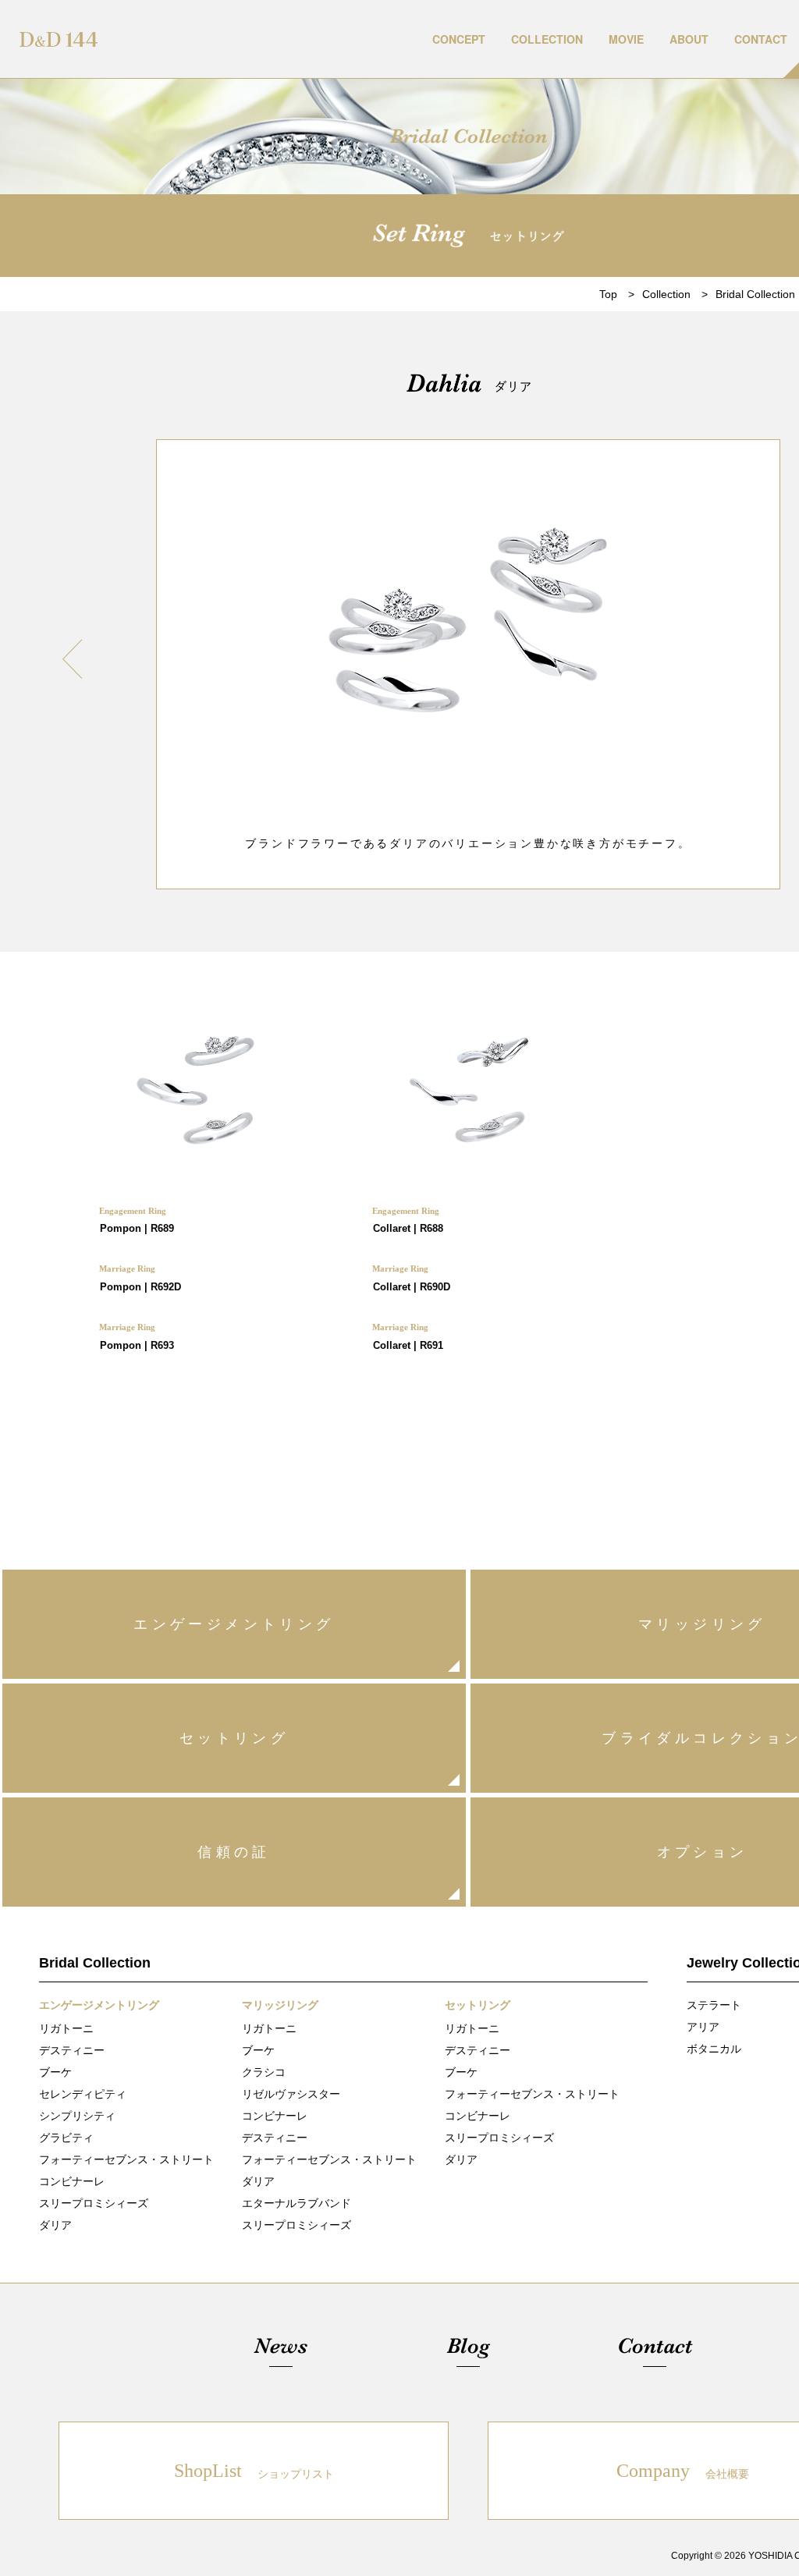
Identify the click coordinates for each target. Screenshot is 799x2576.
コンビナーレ (72, 2181)
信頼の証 (234, 1852)
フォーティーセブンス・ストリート (126, 2159)
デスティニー (72, 2050)
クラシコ (264, 2072)
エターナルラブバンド (297, 2203)
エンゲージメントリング (234, 1624)
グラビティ (66, 2138)
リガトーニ (66, 2028)
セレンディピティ (83, 2094)
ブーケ (55, 2072)
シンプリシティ (77, 2116)
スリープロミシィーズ (94, 2203)
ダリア (55, 2225)
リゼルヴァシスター (291, 2094)
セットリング (234, 1738)
